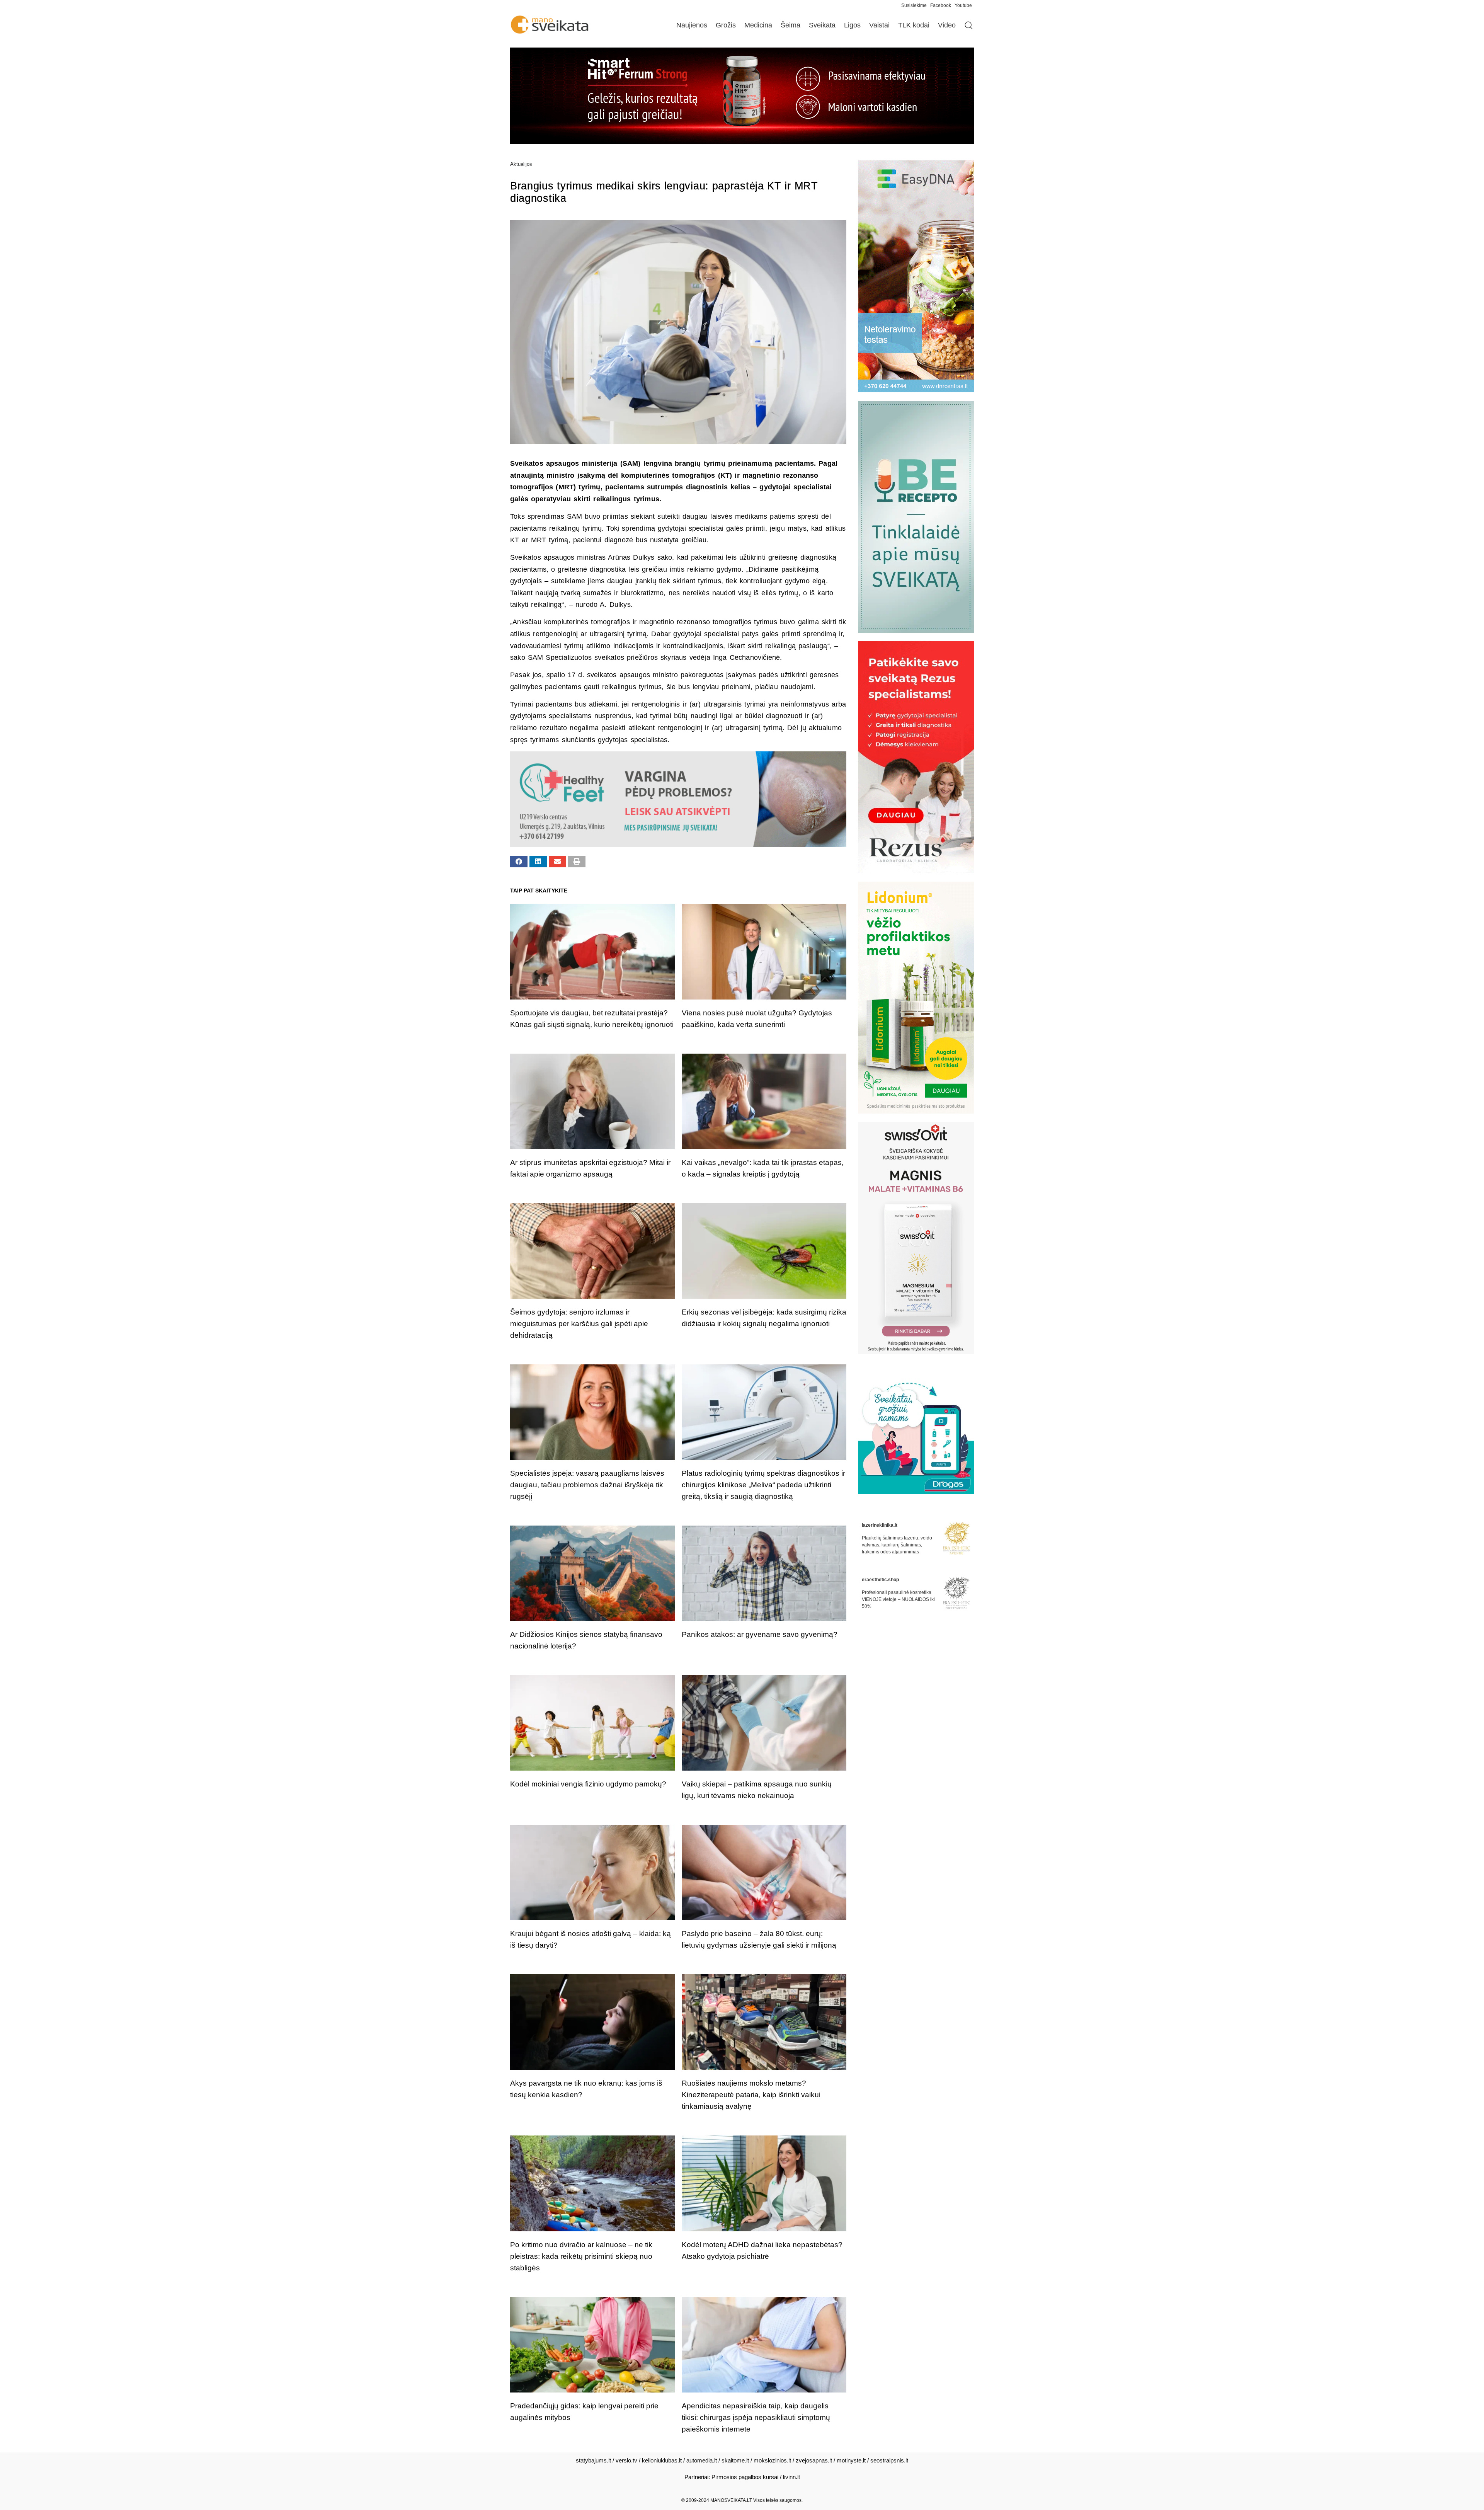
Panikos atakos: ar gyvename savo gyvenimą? (760, 1634)
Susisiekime (916, 5)
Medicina (758, 25)
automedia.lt (702, 2460)
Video (947, 25)
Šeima (791, 25)
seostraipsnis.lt (889, 2460)
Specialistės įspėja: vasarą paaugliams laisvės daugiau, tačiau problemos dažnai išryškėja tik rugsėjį (587, 1485)
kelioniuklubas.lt (662, 2460)
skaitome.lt (735, 2460)
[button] (519, 862)
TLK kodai (914, 25)
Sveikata (822, 25)
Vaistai (879, 25)
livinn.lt (791, 2477)
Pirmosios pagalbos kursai (745, 2477)
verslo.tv (626, 2460)
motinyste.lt (851, 2460)
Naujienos (692, 25)
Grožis (726, 25)
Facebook (941, 5)
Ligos (852, 25)
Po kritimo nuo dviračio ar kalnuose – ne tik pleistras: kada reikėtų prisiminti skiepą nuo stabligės (581, 2256)
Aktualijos (521, 164)
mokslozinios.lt (772, 2460)
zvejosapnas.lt (814, 2460)
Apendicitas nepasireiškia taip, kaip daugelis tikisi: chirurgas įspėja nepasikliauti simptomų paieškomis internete (756, 2417)
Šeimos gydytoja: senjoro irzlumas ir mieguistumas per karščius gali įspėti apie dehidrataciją (579, 1324)
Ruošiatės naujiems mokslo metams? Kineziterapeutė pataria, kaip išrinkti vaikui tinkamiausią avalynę (751, 2095)
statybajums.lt (593, 2460)
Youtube (963, 5)
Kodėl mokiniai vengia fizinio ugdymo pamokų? (588, 1784)
